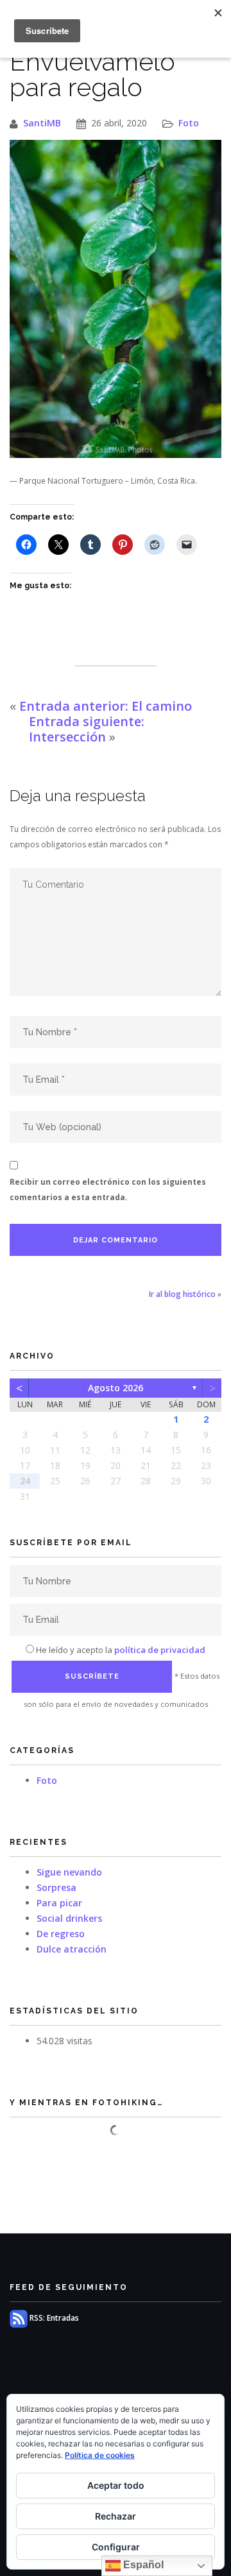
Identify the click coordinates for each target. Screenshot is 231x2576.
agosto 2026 (116, 1388)
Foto (189, 123)
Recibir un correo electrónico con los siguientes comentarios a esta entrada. (108, 1190)
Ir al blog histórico (182, 1294)
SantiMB (42, 123)
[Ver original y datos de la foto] (116, 299)
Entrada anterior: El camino (106, 706)
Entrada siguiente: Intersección (87, 729)
